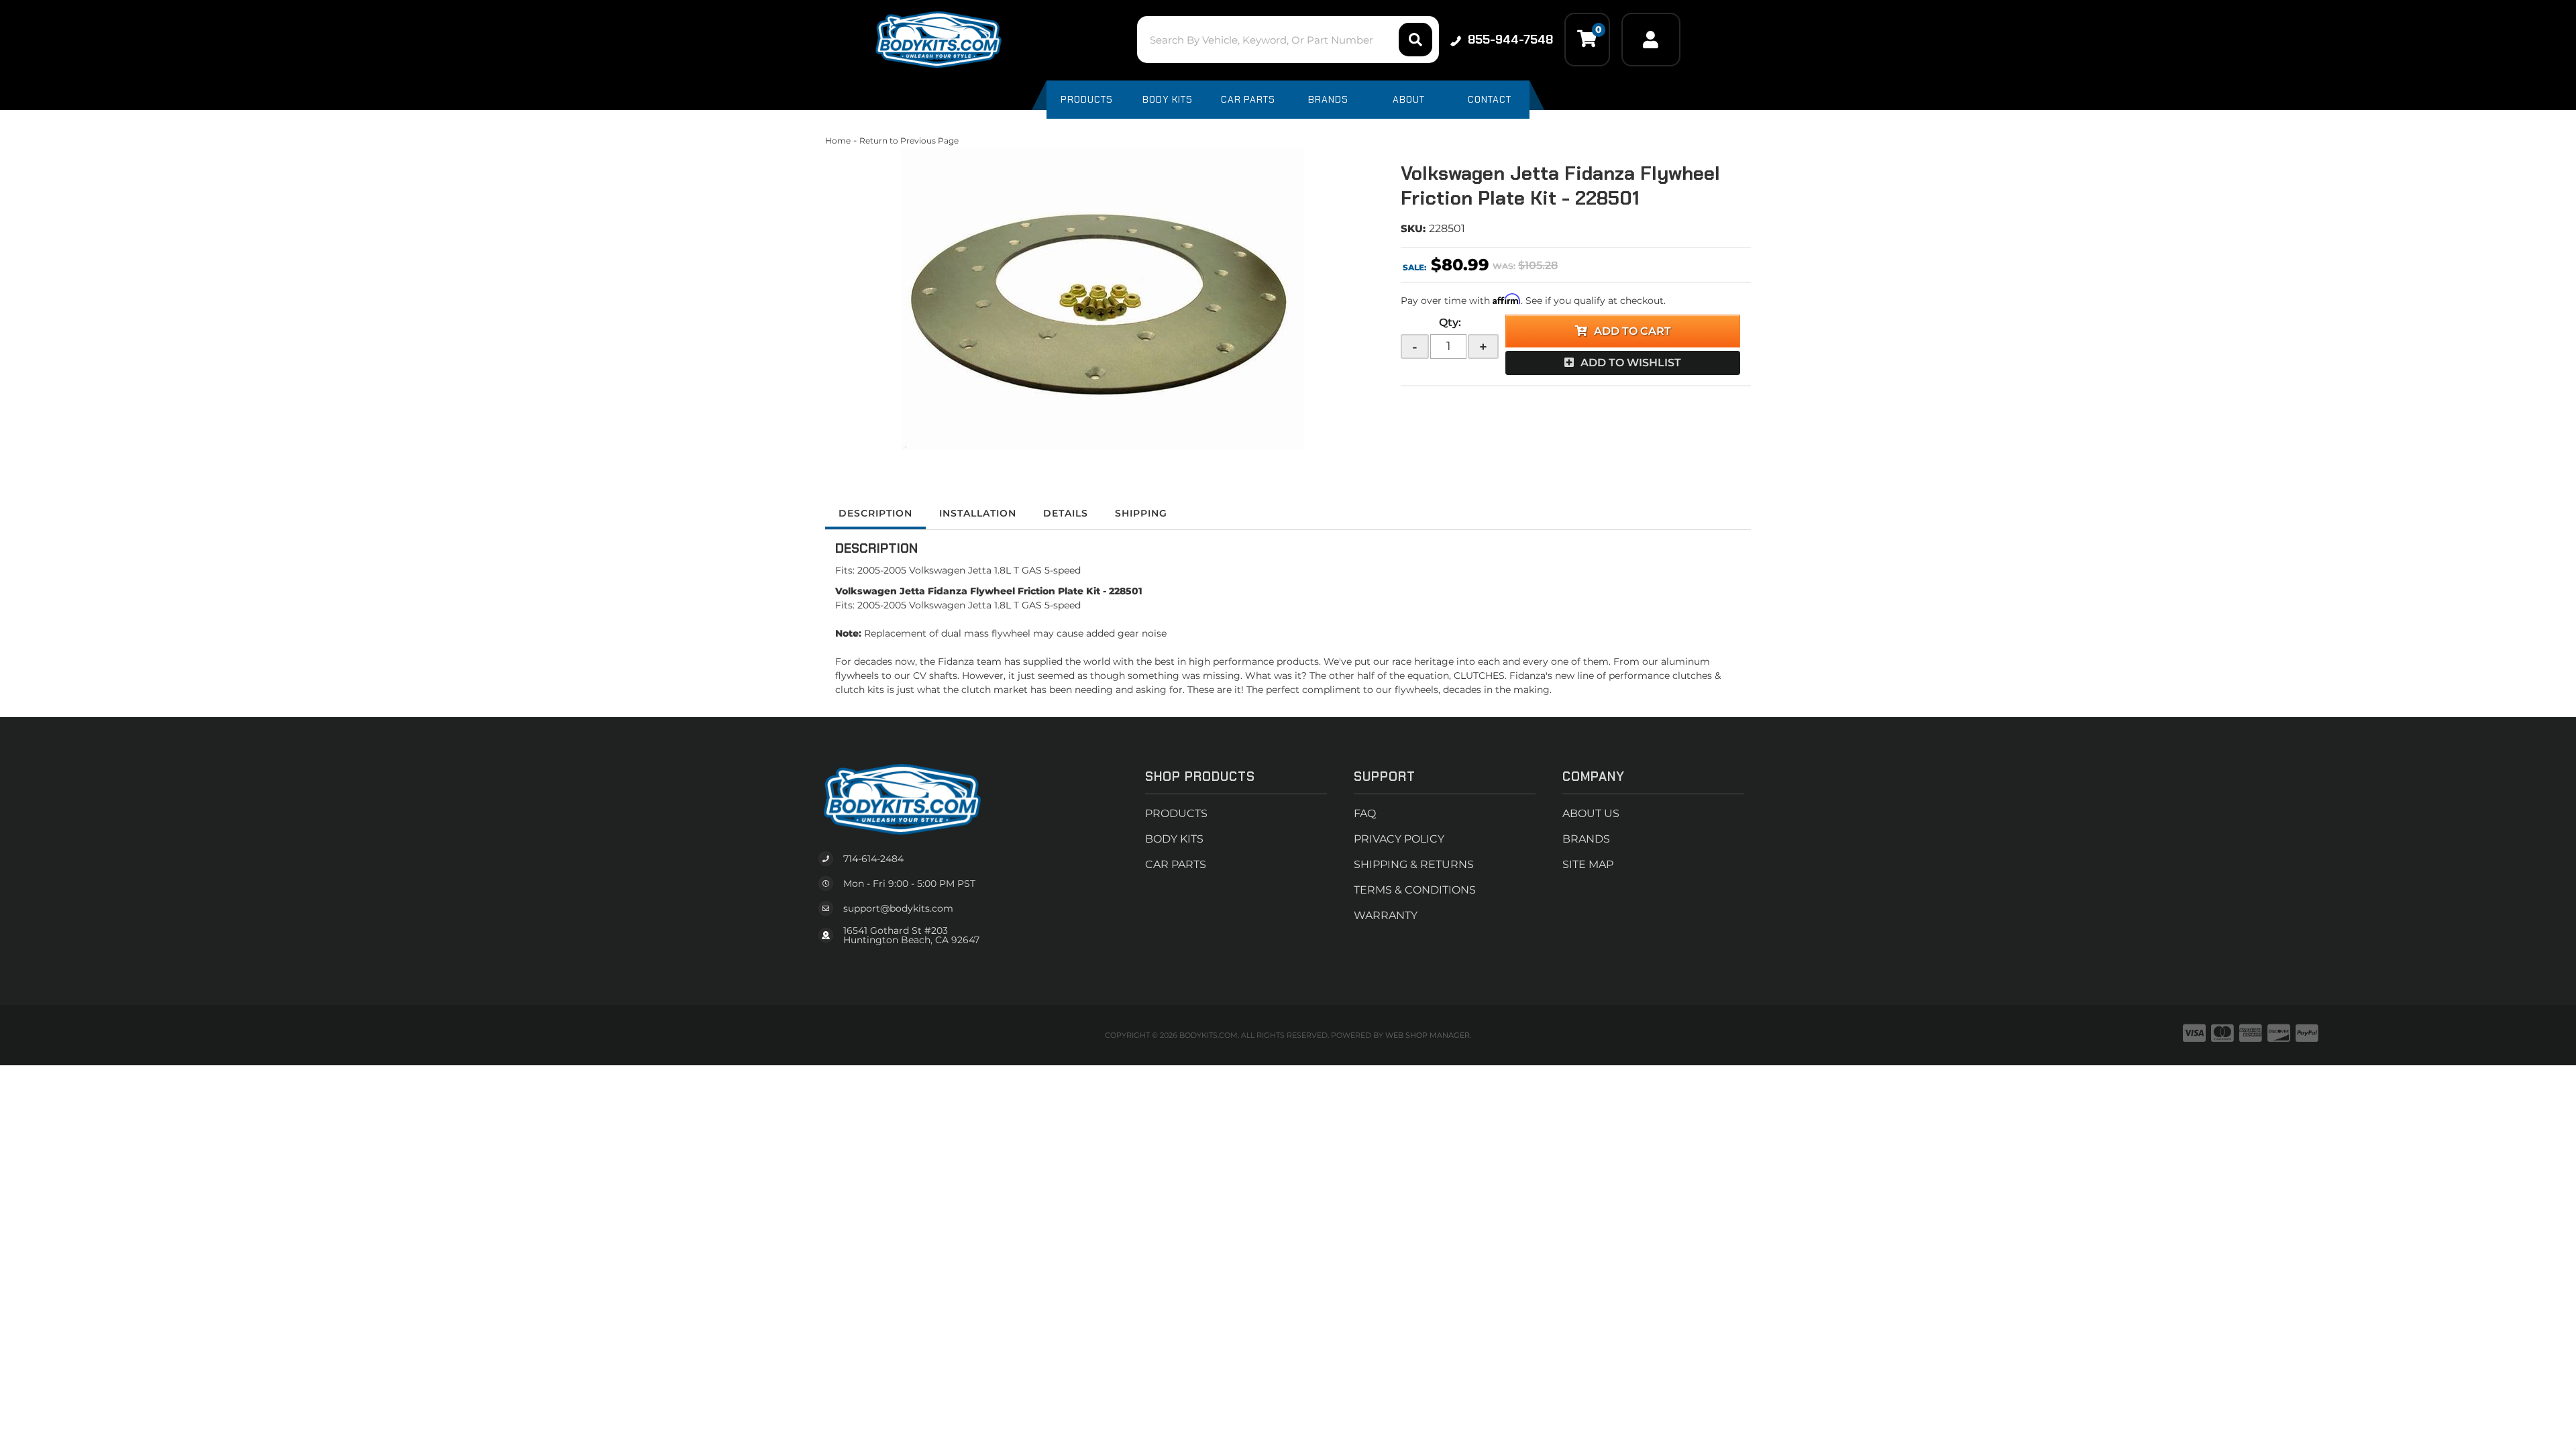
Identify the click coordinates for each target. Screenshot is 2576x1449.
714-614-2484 (873, 859)
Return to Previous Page (909, 141)
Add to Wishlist (1631, 363)
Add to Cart (1632, 331)
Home (838, 141)
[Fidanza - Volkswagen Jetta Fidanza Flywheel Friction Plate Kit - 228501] (1103, 299)
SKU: (1413, 228)
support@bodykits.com (898, 908)
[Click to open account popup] (1651, 40)
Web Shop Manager (1428, 1035)
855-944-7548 (1510, 40)
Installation (978, 513)
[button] (1288, 40)
